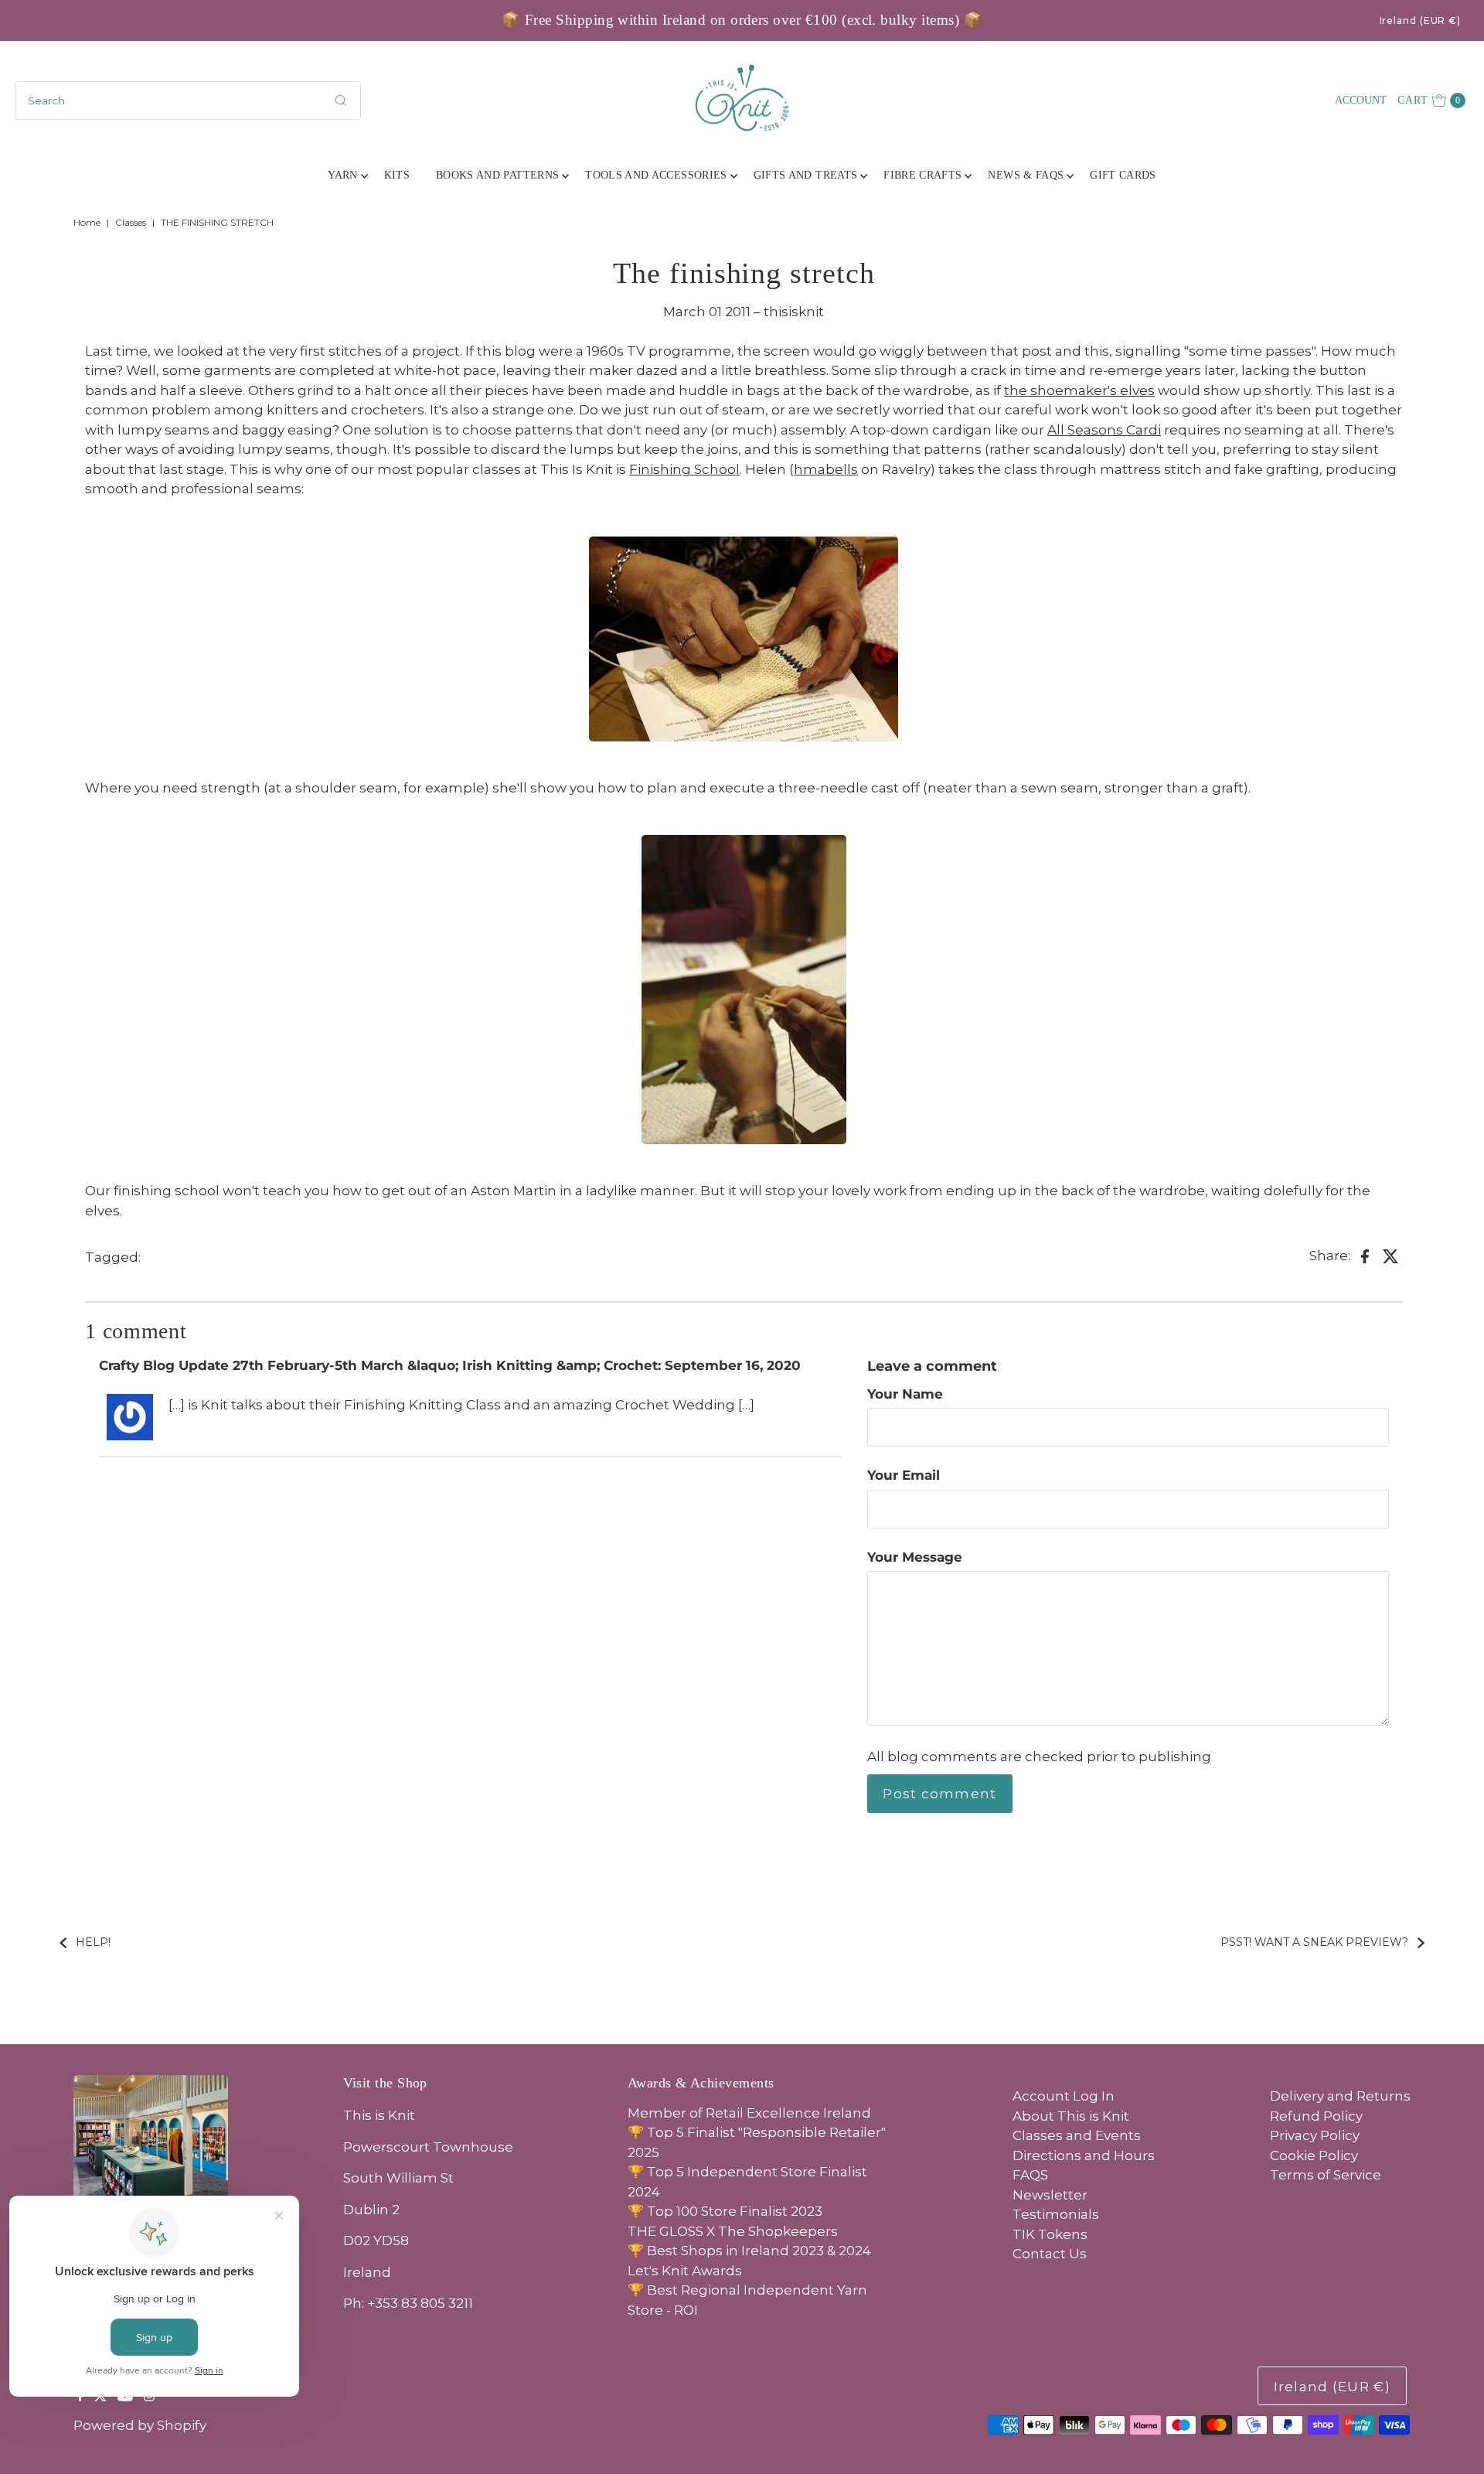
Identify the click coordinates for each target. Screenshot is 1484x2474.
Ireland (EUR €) (1421, 20)
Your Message (915, 1557)
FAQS (1030, 2175)
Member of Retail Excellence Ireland (749, 2113)
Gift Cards (1123, 175)
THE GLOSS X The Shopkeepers (733, 2231)
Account (1361, 100)
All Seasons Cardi (1104, 430)
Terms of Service (1326, 2175)
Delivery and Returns (1340, 2096)
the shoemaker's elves (1079, 390)
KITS (397, 175)
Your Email (904, 1475)
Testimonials (1056, 2214)
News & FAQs (1026, 175)
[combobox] (188, 101)
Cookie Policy (1314, 2155)
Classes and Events (1077, 2135)
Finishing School (684, 469)
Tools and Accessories (656, 175)
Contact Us (1050, 2254)
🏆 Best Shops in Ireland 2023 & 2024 (749, 2251)
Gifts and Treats (806, 175)
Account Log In (1064, 2096)
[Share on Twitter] (1391, 1255)
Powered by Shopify (140, 2425)
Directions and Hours (1084, 2155)
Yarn (342, 175)
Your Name (905, 1394)
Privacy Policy (1315, 2135)
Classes (131, 222)
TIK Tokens (1050, 2234)
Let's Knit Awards (685, 2271)
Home (87, 222)
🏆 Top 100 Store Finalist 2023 (725, 2211)
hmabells (826, 469)
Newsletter (1050, 2195)
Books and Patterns (497, 175)
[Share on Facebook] (1365, 1255)
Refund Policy (1316, 2116)
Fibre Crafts (922, 175)
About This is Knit (1071, 2116)
